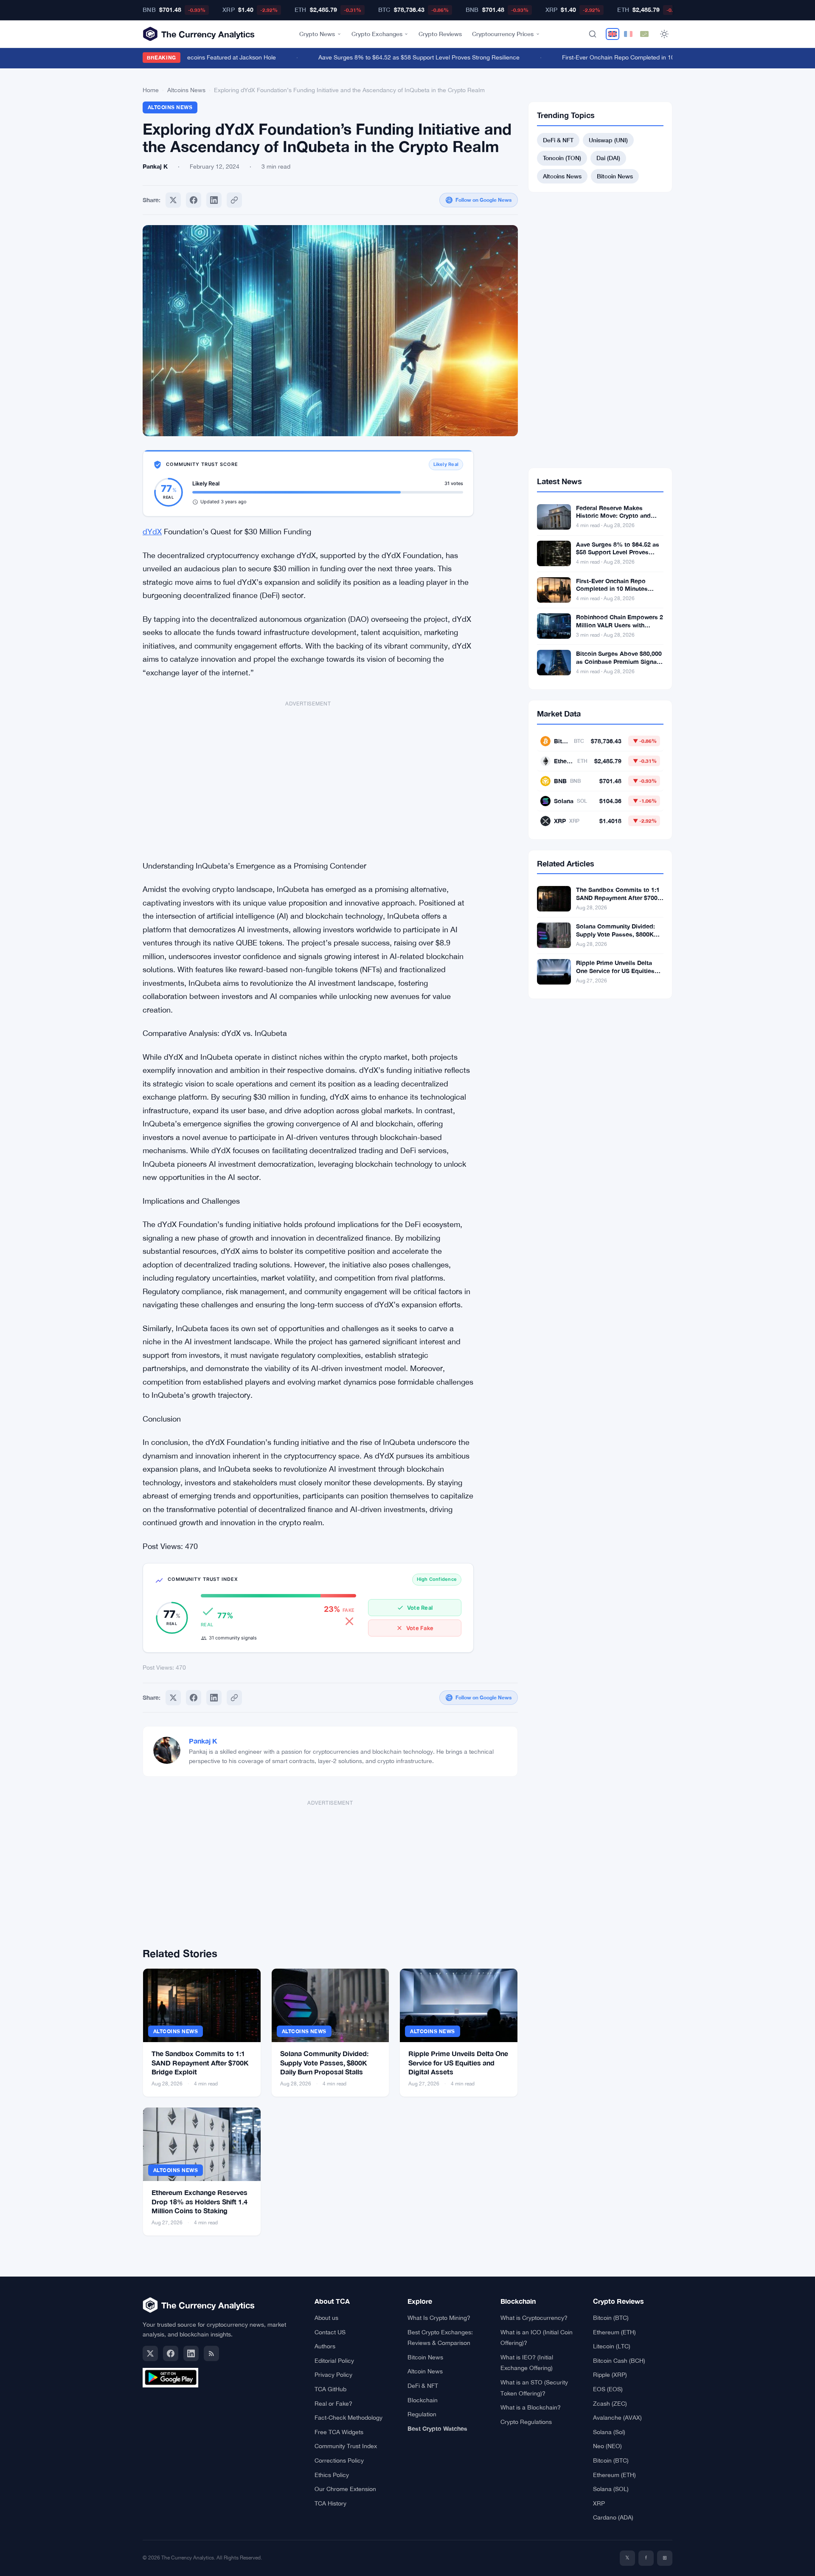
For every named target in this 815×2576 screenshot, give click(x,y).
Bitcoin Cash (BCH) (619, 2361)
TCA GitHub (330, 2389)
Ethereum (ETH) (614, 2332)
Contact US (330, 2332)
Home (151, 90)
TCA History (330, 2503)
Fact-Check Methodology (348, 2418)
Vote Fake (420, 1628)
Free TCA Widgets (339, 2432)
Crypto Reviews (440, 34)
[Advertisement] (308, 776)
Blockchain (423, 2400)
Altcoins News (186, 90)
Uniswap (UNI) (608, 140)
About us (326, 2318)
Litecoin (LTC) (612, 2346)
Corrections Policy (339, 2460)
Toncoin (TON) (562, 158)
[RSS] (211, 2353)
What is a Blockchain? (531, 2407)
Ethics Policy (332, 2475)
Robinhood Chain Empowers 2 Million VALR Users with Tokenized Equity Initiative (620, 625)
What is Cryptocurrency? (534, 2318)
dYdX (152, 532)
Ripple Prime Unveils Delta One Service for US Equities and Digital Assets (458, 2062)
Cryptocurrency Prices (503, 34)
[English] (613, 34)
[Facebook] (194, 200)
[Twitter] (173, 200)
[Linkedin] (214, 200)
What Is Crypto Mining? (439, 2318)
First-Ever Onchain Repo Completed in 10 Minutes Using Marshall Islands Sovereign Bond (661, 57)
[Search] (593, 34)
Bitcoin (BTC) (611, 2318)
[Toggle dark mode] (664, 34)
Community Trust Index (346, 2446)
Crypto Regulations (526, 2422)
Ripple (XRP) (610, 2375)
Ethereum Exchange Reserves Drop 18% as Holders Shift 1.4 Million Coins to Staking (200, 2201)
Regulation (422, 2414)
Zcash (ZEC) (610, 2404)
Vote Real (420, 1608)
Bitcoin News (615, 176)
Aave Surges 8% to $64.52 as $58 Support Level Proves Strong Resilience (397, 57)
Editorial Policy (334, 2361)
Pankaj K (203, 1741)
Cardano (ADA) (613, 2517)
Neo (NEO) (607, 2446)
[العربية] (644, 34)
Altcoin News (425, 2371)
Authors (325, 2346)
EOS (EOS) (608, 2389)
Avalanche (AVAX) (617, 2418)
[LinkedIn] (191, 2353)
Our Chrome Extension (345, 2489)
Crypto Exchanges (377, 34)
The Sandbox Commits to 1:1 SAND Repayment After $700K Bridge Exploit (200, 2062)
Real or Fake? (333, 2404)
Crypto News (317, 34)
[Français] (628, 34)
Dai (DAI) (608, 158)
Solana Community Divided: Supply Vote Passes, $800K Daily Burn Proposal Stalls (324, 2062)
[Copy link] (234, 200)
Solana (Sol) (609, 2432)
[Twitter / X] (150, 2353)
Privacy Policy (333, 2375)
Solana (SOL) (611, 2489)
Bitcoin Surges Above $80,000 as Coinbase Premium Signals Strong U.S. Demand (619, 662)
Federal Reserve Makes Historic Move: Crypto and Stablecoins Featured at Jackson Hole (613, 520)
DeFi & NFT (558, 140)
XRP (599, 2503)
